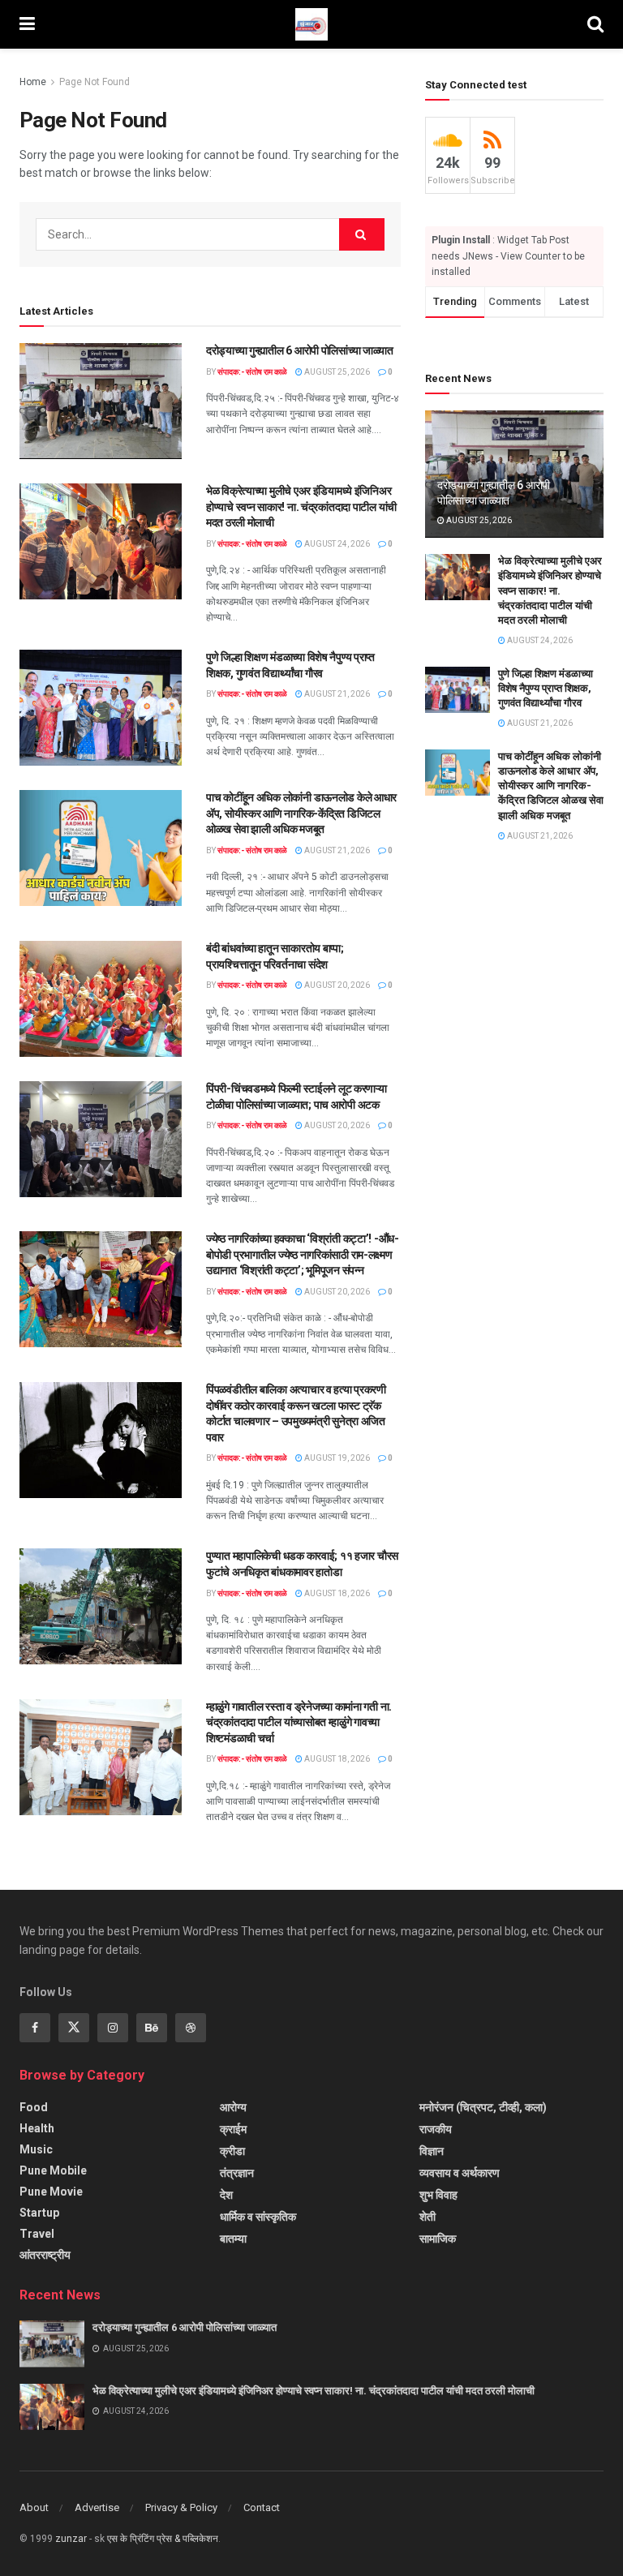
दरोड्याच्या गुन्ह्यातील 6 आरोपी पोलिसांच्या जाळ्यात (300, 350)
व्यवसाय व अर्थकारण (460, 2173)
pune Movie (51, 2192)
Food (34, 2107)
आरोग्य (233, 2107)
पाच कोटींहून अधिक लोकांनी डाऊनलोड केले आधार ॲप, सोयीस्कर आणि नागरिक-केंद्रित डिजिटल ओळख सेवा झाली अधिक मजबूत (301, 813)
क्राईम (233, 2129)
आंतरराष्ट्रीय (45, 2255)
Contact (262, 2507)
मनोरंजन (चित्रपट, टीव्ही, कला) (483, 2107)
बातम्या (233, 2239)
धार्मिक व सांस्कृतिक (258, 2217)
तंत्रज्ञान (237, 2173)
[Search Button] (362, 234)
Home (33, 82)
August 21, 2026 (336, 694)
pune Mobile (53, 2170)
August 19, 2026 (336, 1458)
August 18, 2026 (336, 1593)
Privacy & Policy (181, 2507)
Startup (39, 2213)
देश (226, 2195)
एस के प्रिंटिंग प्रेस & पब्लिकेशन (163, 2539)
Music (36, 2149)
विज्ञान (432, 2151)
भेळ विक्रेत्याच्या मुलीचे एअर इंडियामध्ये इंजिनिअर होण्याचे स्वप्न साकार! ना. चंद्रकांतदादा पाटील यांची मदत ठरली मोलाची (301, 507)
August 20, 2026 (336, 985)
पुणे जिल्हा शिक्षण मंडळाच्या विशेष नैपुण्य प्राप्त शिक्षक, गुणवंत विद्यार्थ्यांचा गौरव (546, 688)
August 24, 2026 (336, 544)
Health (37, 2128)
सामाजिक (438, 2239)
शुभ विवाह (438, 2195)
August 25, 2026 (336, 372)
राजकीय (436, 2129)
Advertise (97, 2507)
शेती (428, 2217)
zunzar (71, 2539)
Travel (37, 2234)
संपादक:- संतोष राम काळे (252, 372)
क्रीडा (232, 2151)
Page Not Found (95, 82)
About (34, 2507)
